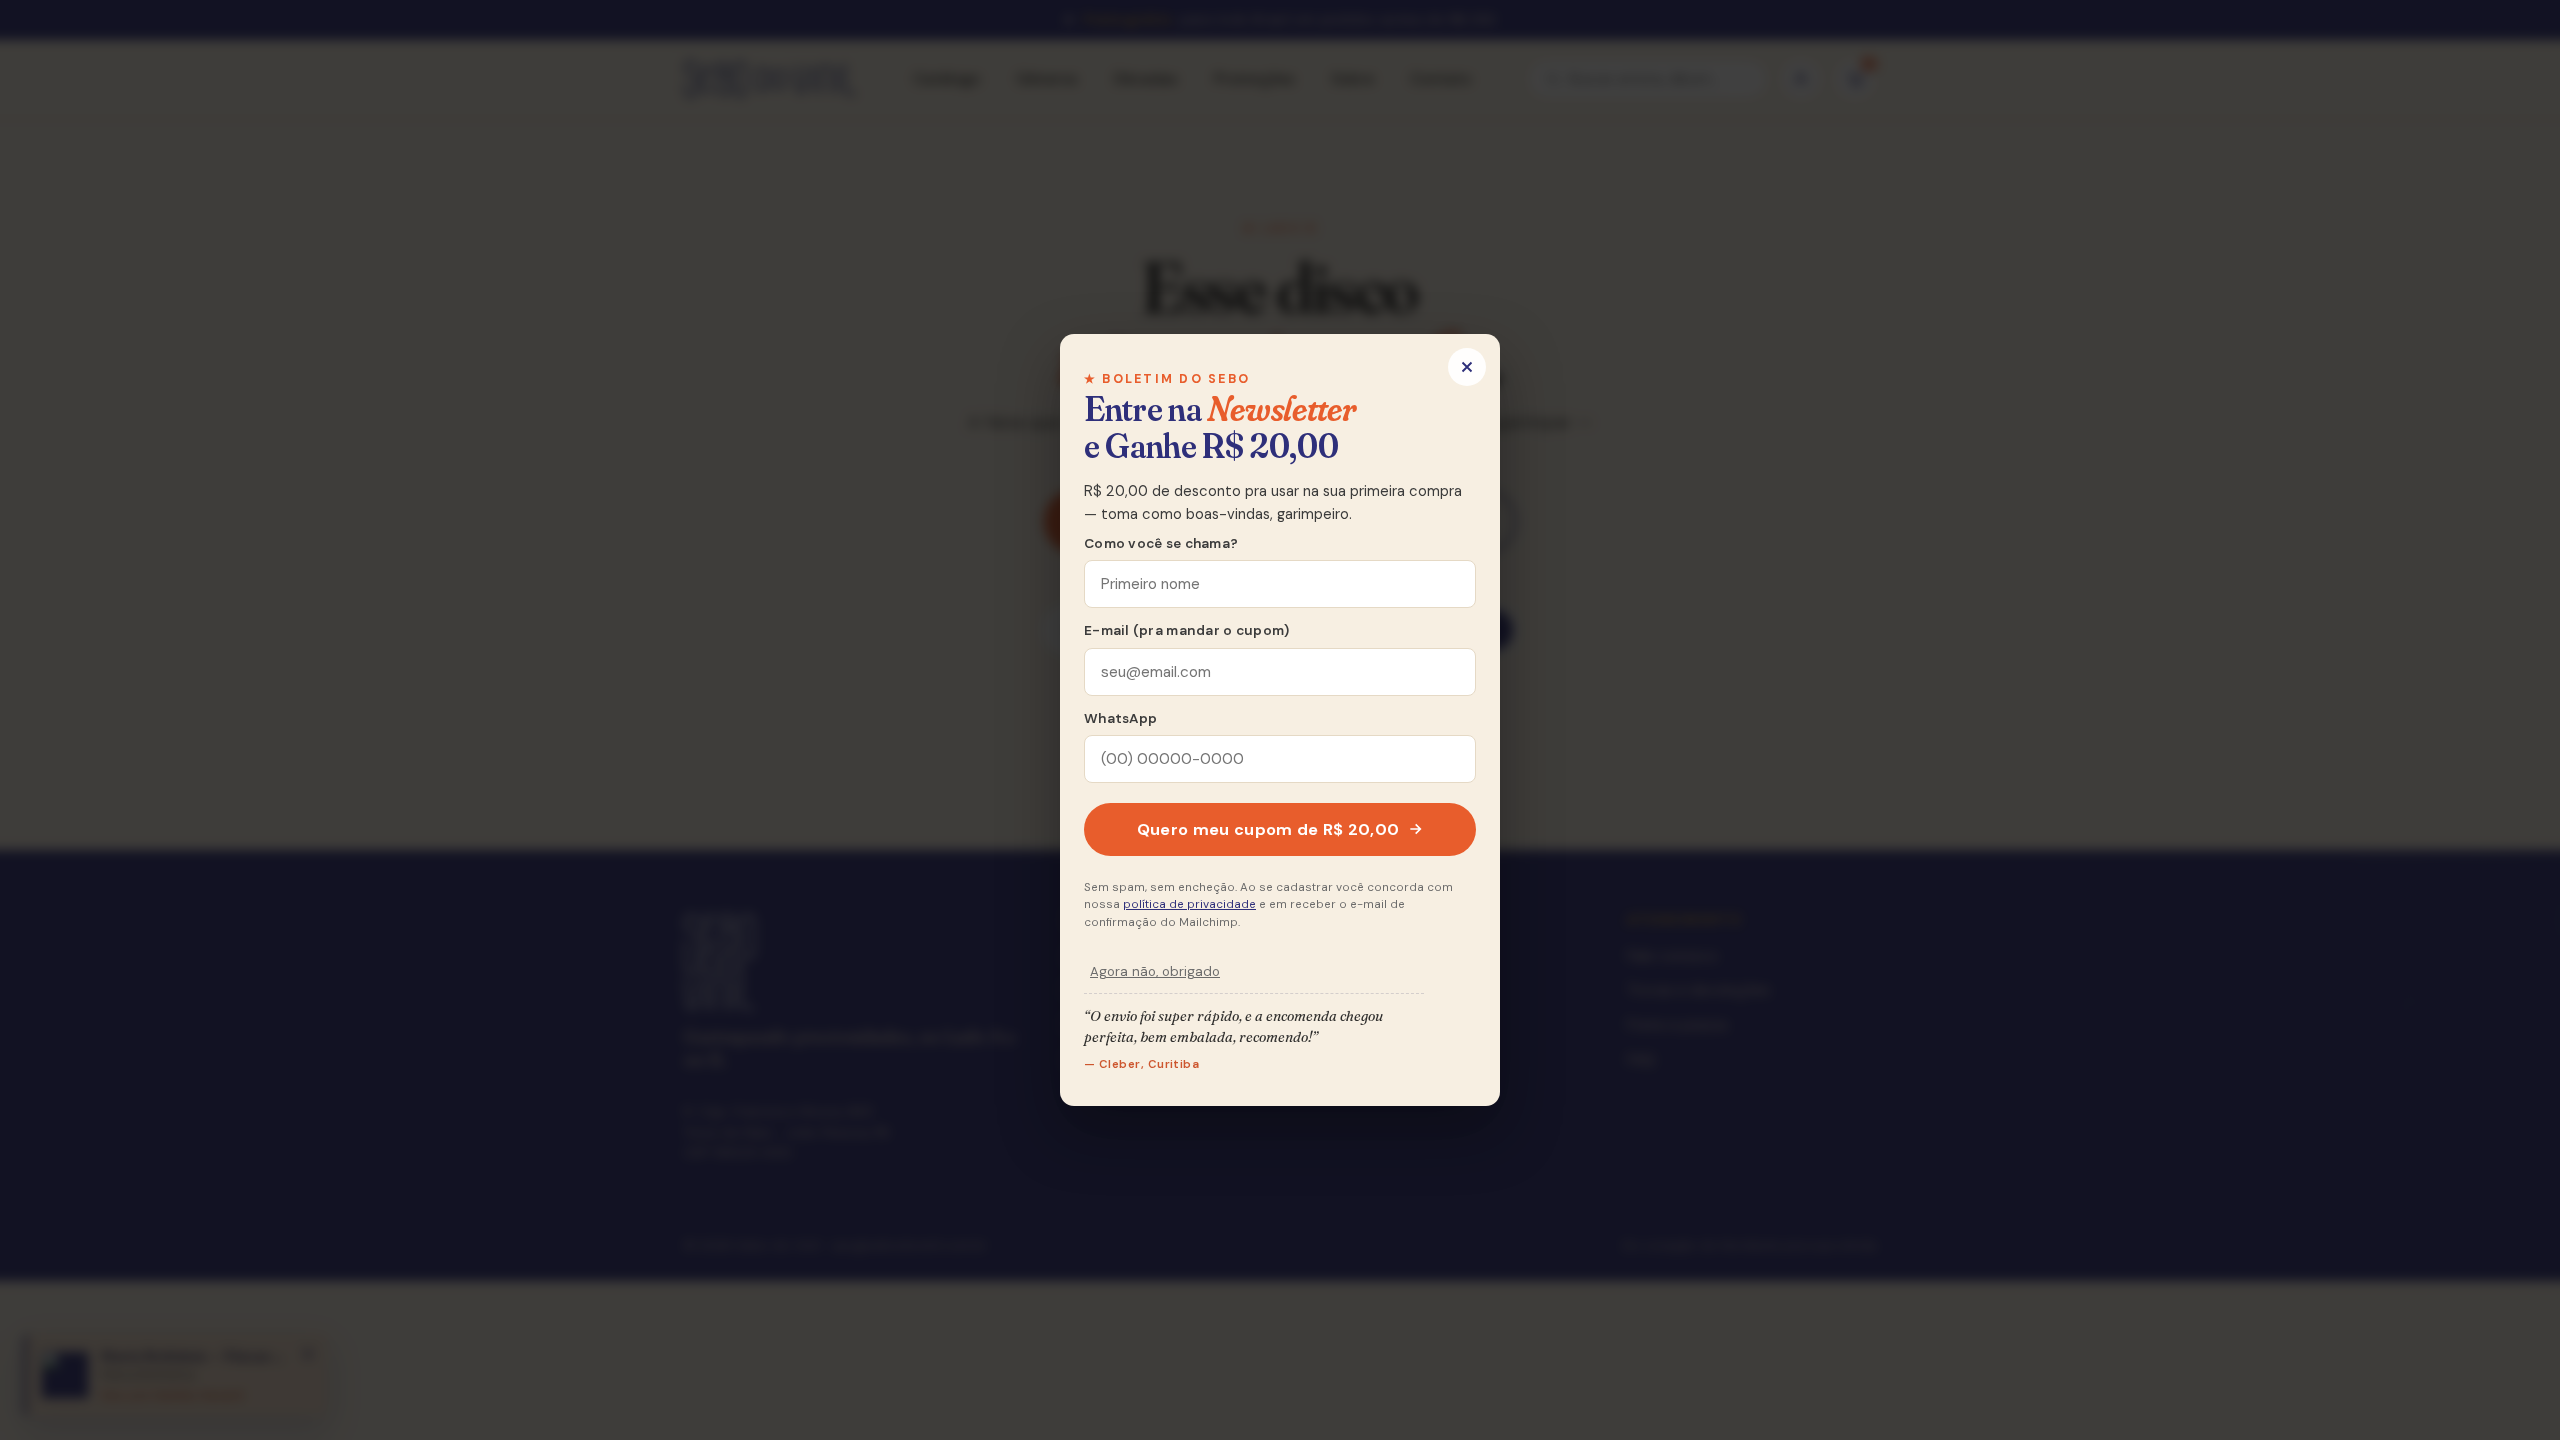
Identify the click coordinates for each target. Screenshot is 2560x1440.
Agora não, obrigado (1155, 971)
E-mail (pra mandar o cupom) (1186, 630)
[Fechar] (1467, 367)
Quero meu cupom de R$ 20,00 (1268, 829)
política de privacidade (1189, 904)
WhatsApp (1120, 718)
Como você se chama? (1161, 543)
